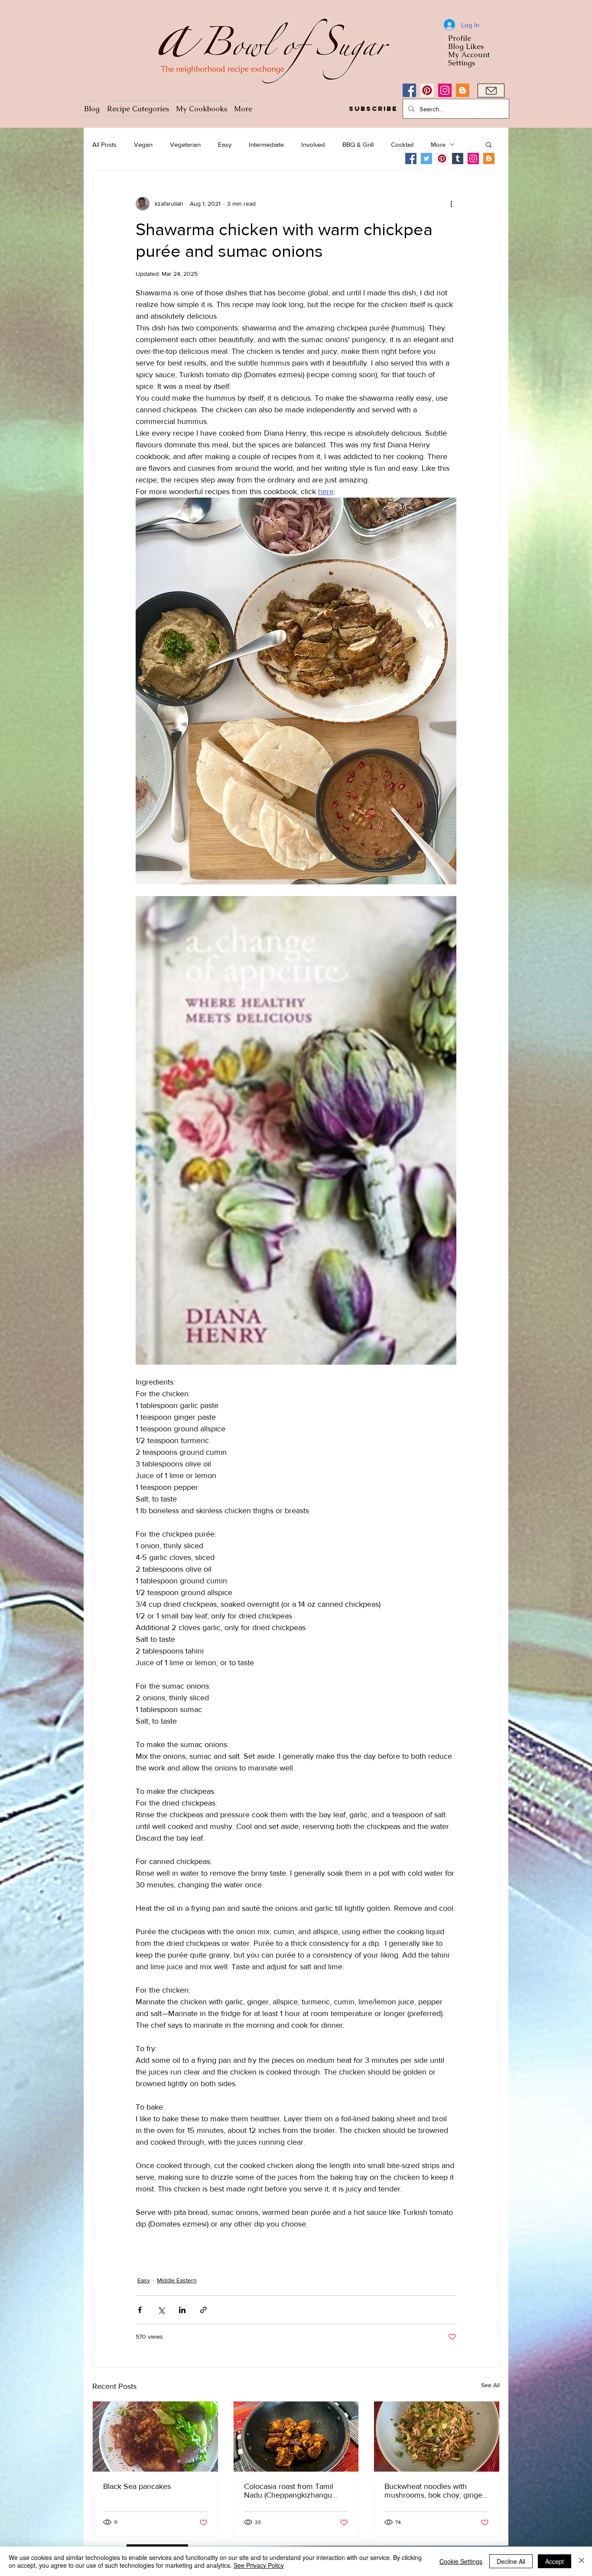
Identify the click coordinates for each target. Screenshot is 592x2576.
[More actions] (451, 204)
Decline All (511, 2561)
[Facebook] (409, 90)
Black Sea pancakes (137, 2486)
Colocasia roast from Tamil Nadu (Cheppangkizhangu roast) (289, 2491)
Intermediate (266, 144)
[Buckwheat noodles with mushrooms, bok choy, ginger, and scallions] (437, 2437)
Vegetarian (185, 144)
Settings (462, 63)
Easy (225, 144)
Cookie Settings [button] (461, 2561)
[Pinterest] (427, 90)
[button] (373, 109)
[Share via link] (203, 2310)
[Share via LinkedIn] (182, 2310)
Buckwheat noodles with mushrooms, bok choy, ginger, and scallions (436, 2491)
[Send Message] (491, 91)
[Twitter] (426, 159)
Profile (460, 38)
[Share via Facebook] (140, 2310)
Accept (555, 2561)
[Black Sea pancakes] (155, 2437)
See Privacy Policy (259, 2565)
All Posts (104, 144)
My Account (469, 55)
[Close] (582, 2561)
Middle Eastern (177, 2280)
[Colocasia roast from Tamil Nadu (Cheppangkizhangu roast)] (296, 2437)
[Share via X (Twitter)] (161, 2310)
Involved (313, 144)
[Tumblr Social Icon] (458, 159)
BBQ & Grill (358, 144)
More (438, 144)
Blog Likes (466, 47)
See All (490, 2385)
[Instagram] (445, 90)
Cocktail (402, 144)
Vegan (143, 144)
